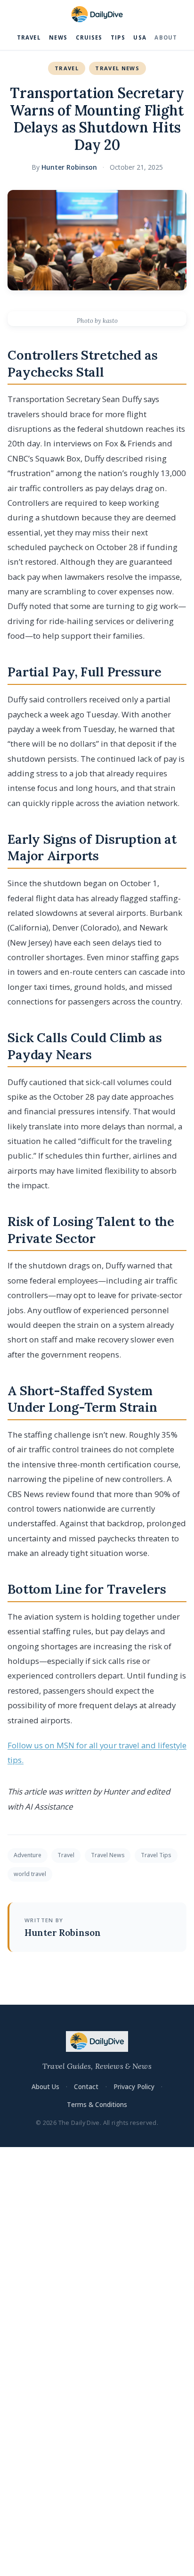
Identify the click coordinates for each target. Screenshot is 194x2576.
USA (140, 37)
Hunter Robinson (69, 167)
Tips (118, 37)
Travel (29, 37)
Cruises (89, 37)
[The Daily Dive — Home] (97, 15)
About (166, 37)
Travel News (117, 68)
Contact (86, 2086)
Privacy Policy (134, 2086)
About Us (45, 2086)
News (58, 37)
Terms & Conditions (97, 2104)
